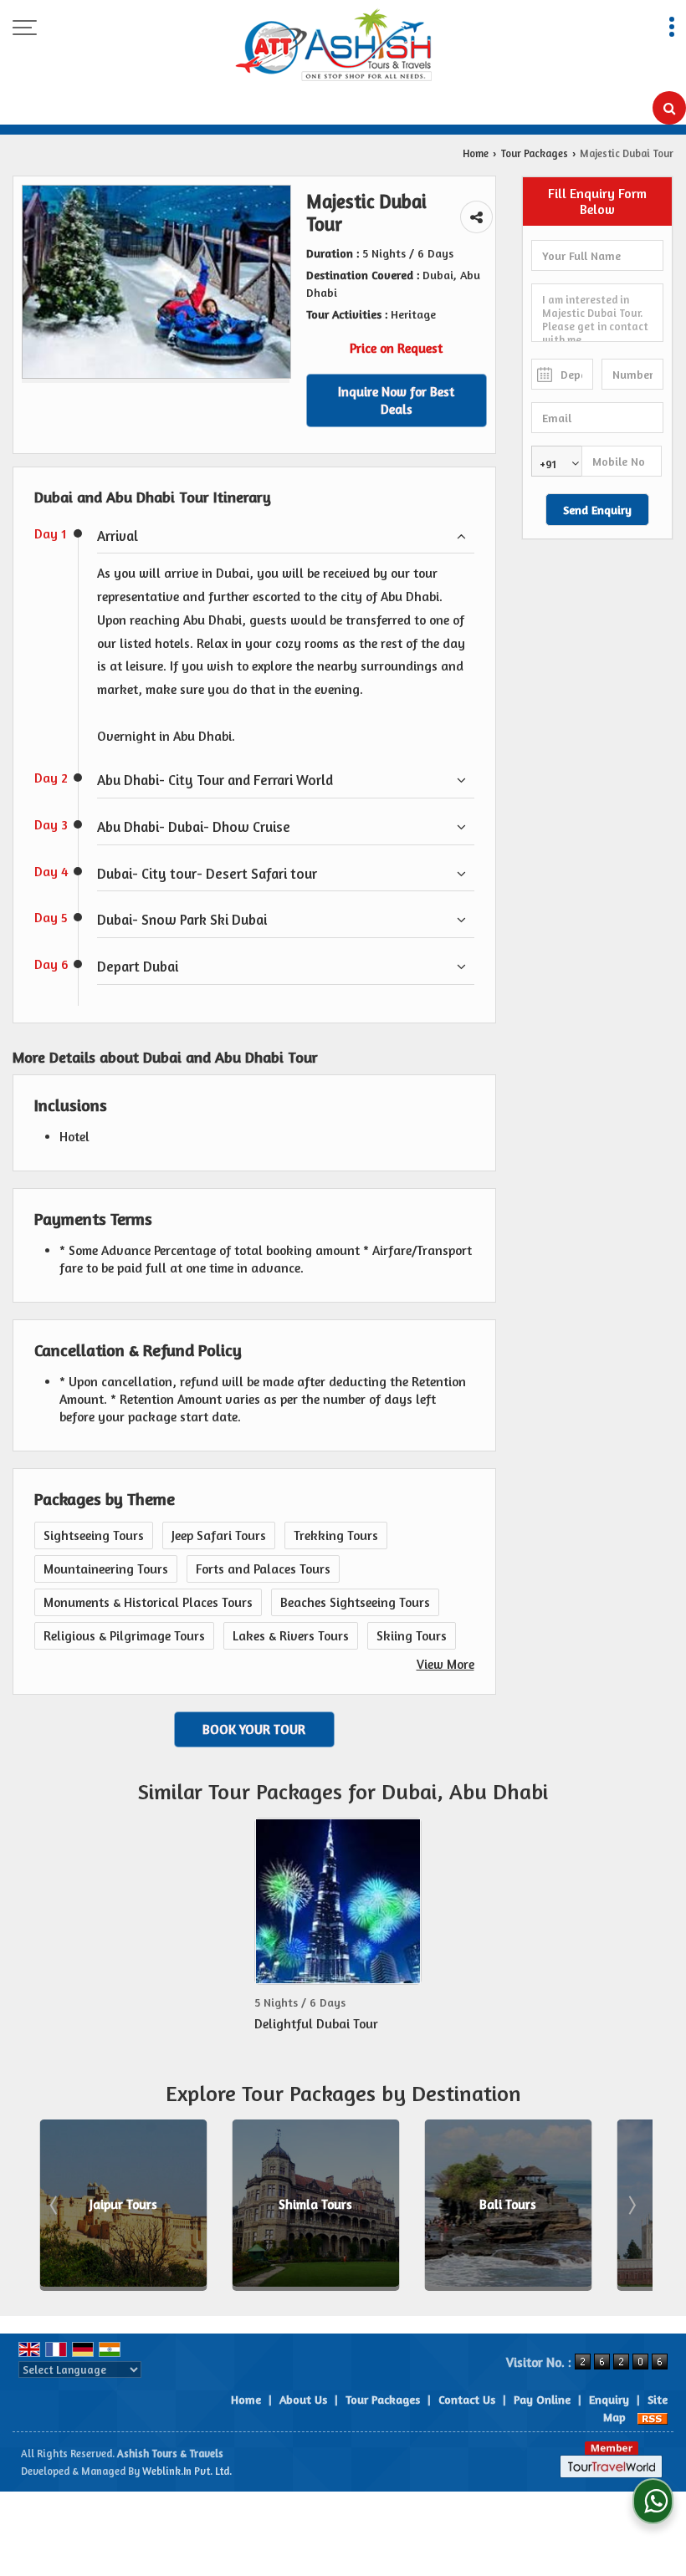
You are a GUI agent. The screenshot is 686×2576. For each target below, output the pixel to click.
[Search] (669, 108)
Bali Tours (334, 2205)
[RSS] (653, 2417)
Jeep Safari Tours (219, 1535)
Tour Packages (534, 153)
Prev (55, 2205)
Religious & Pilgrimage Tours (124, 1636)
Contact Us (467, 2399)
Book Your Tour (254, 1729)
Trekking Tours (336, 1535)
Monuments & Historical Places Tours (148, 1602)
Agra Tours (526, 2205)
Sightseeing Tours (94, 1535)
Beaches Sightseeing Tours (355, 1602)
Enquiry (609, 2399)
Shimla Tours (141, 2205)
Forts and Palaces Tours (263, 1569)
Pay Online (542, 2399)
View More (445, 1664)
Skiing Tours (412, 1636)
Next (631, 2205)
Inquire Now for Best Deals (396, 400)
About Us (303, 2399)
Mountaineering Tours (106, 1569)
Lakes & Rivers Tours (291, 1636)
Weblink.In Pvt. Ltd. (187, 2471)
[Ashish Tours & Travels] (333, 46)
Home (476, 153)
